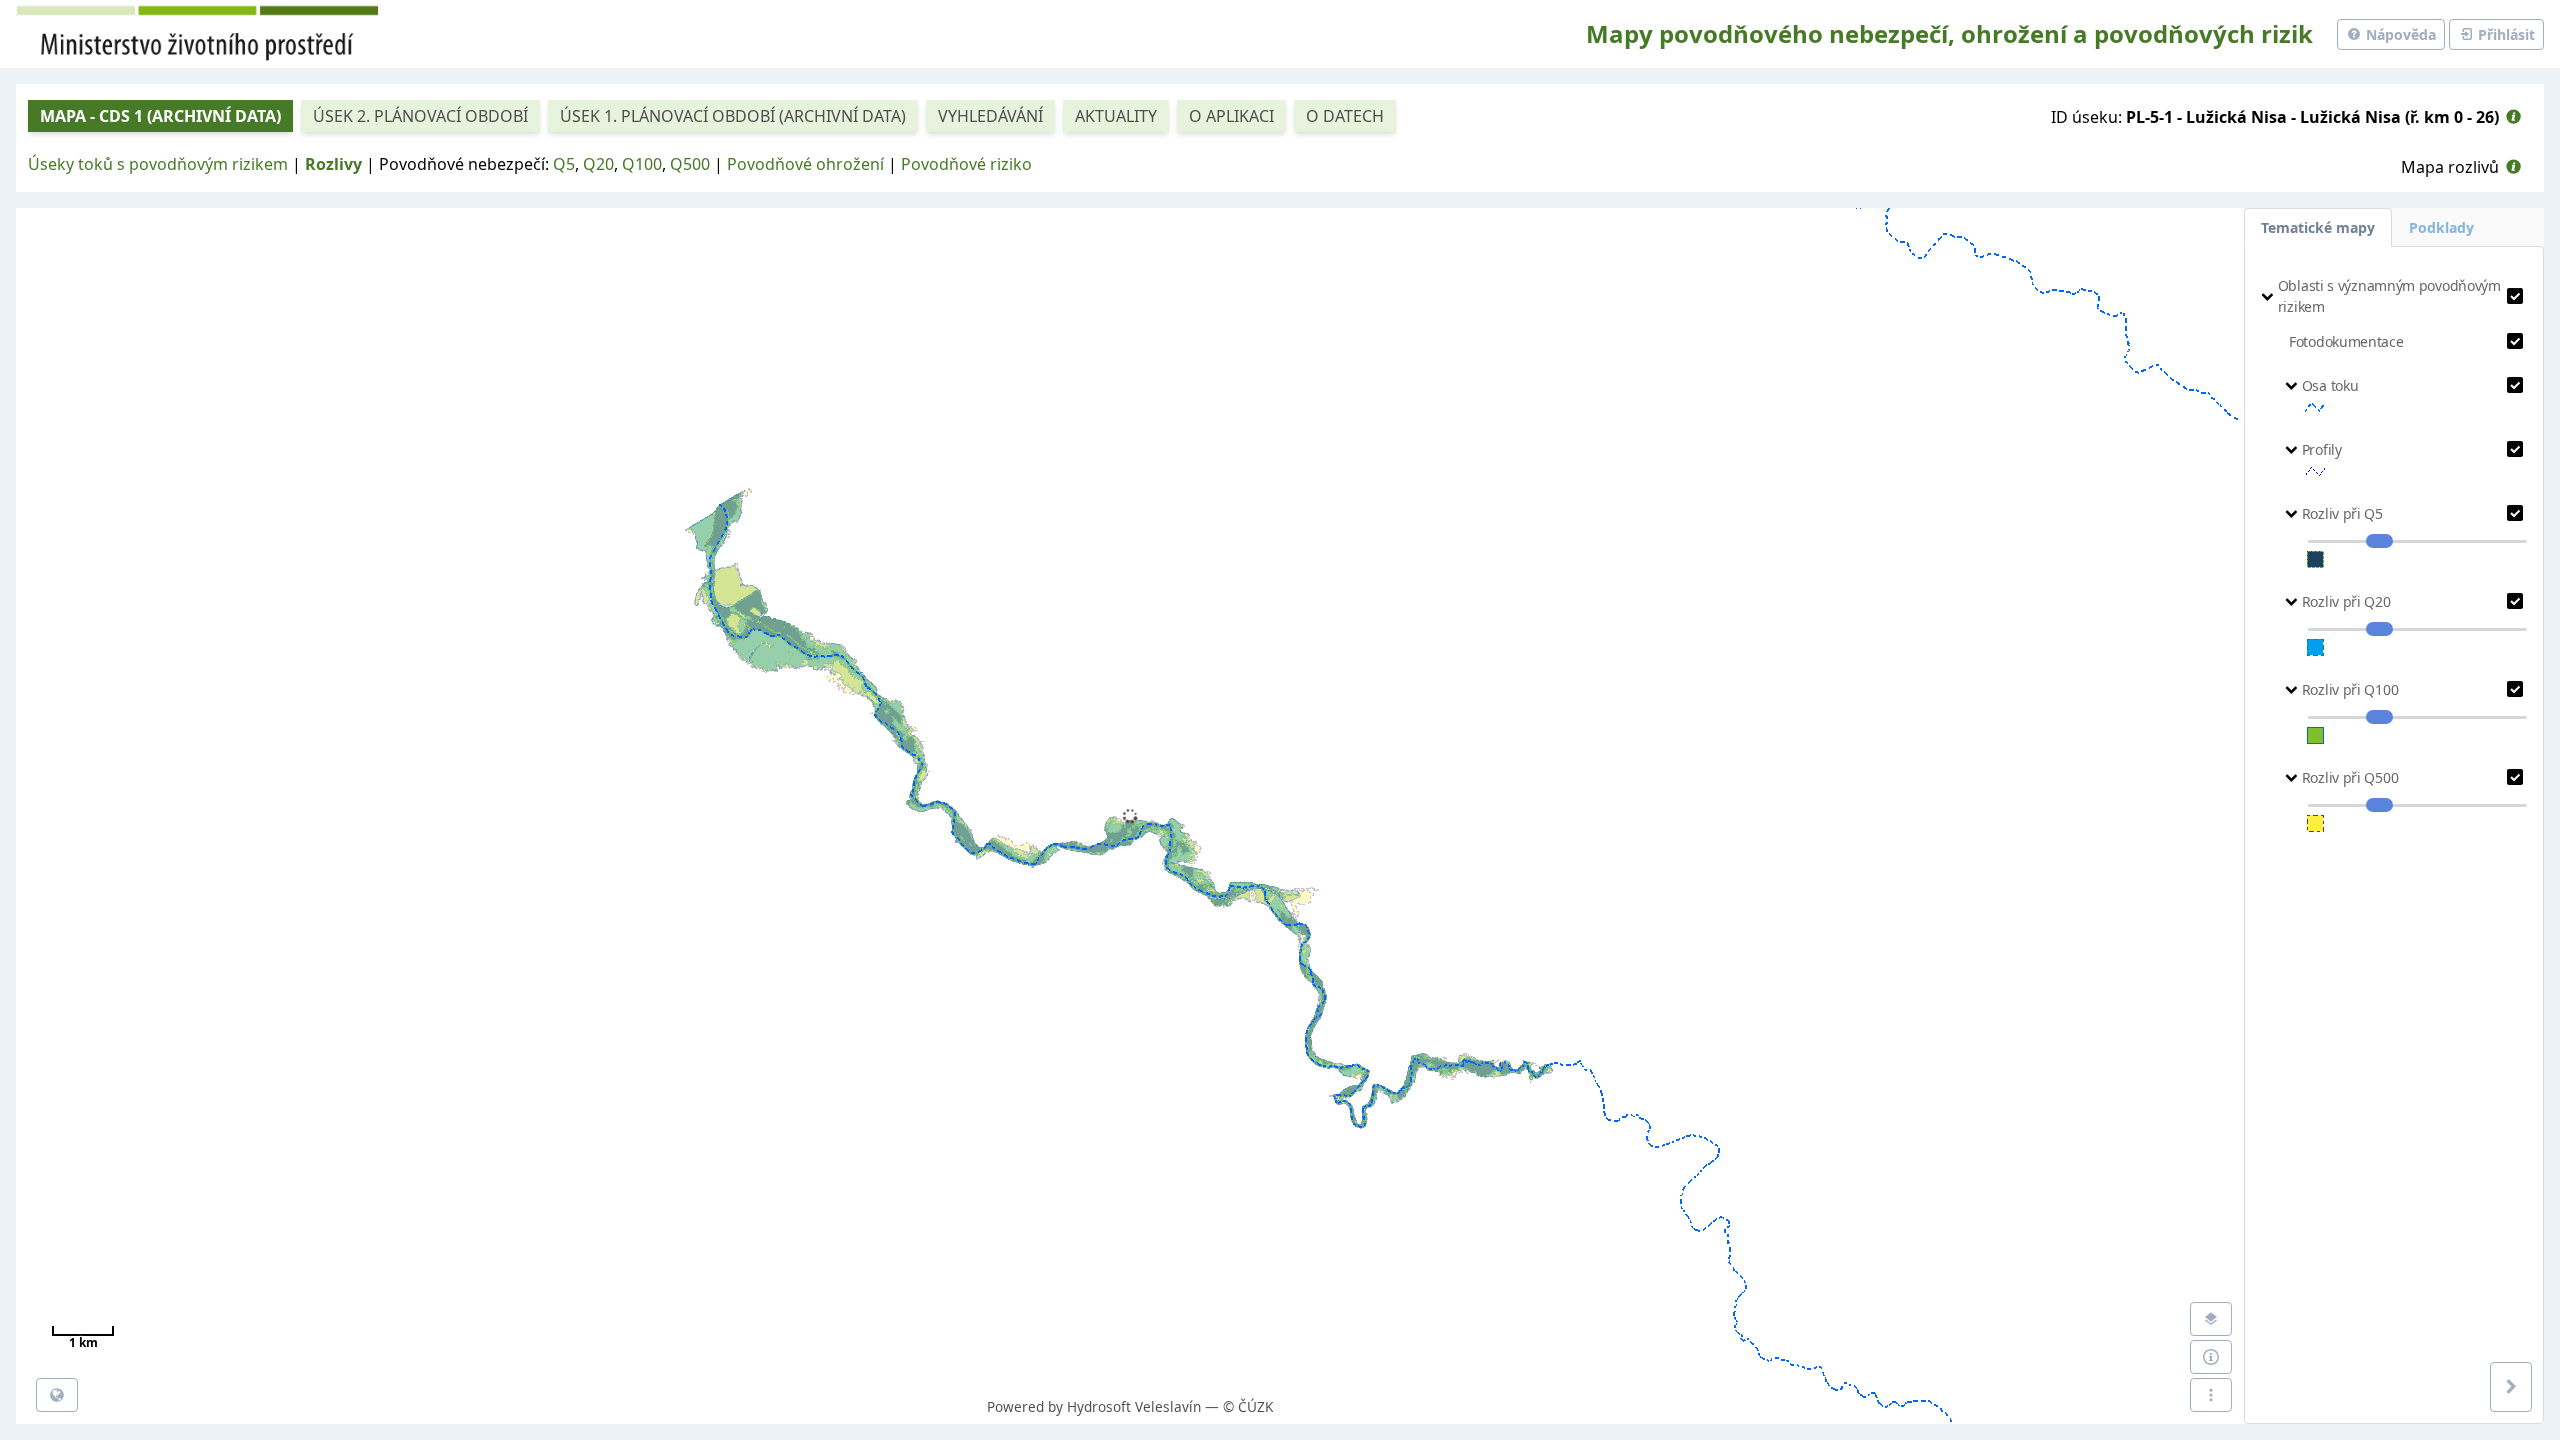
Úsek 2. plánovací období (420, 116)
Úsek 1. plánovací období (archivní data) (733, 116)
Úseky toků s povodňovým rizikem (158, 164)
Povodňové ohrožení (805, 164)
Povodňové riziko (966, 164)
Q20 (598, 164)
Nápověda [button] (2399, 34)
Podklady (2441, 227)
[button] (2513, 117)
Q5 (564, 164)
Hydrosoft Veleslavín (1134, 1406)
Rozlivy (333, 164)
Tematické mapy (2318, 227)
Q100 (642, 164)
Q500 (690, 164)
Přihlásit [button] (2504, 34)
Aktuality (1116, 116)
